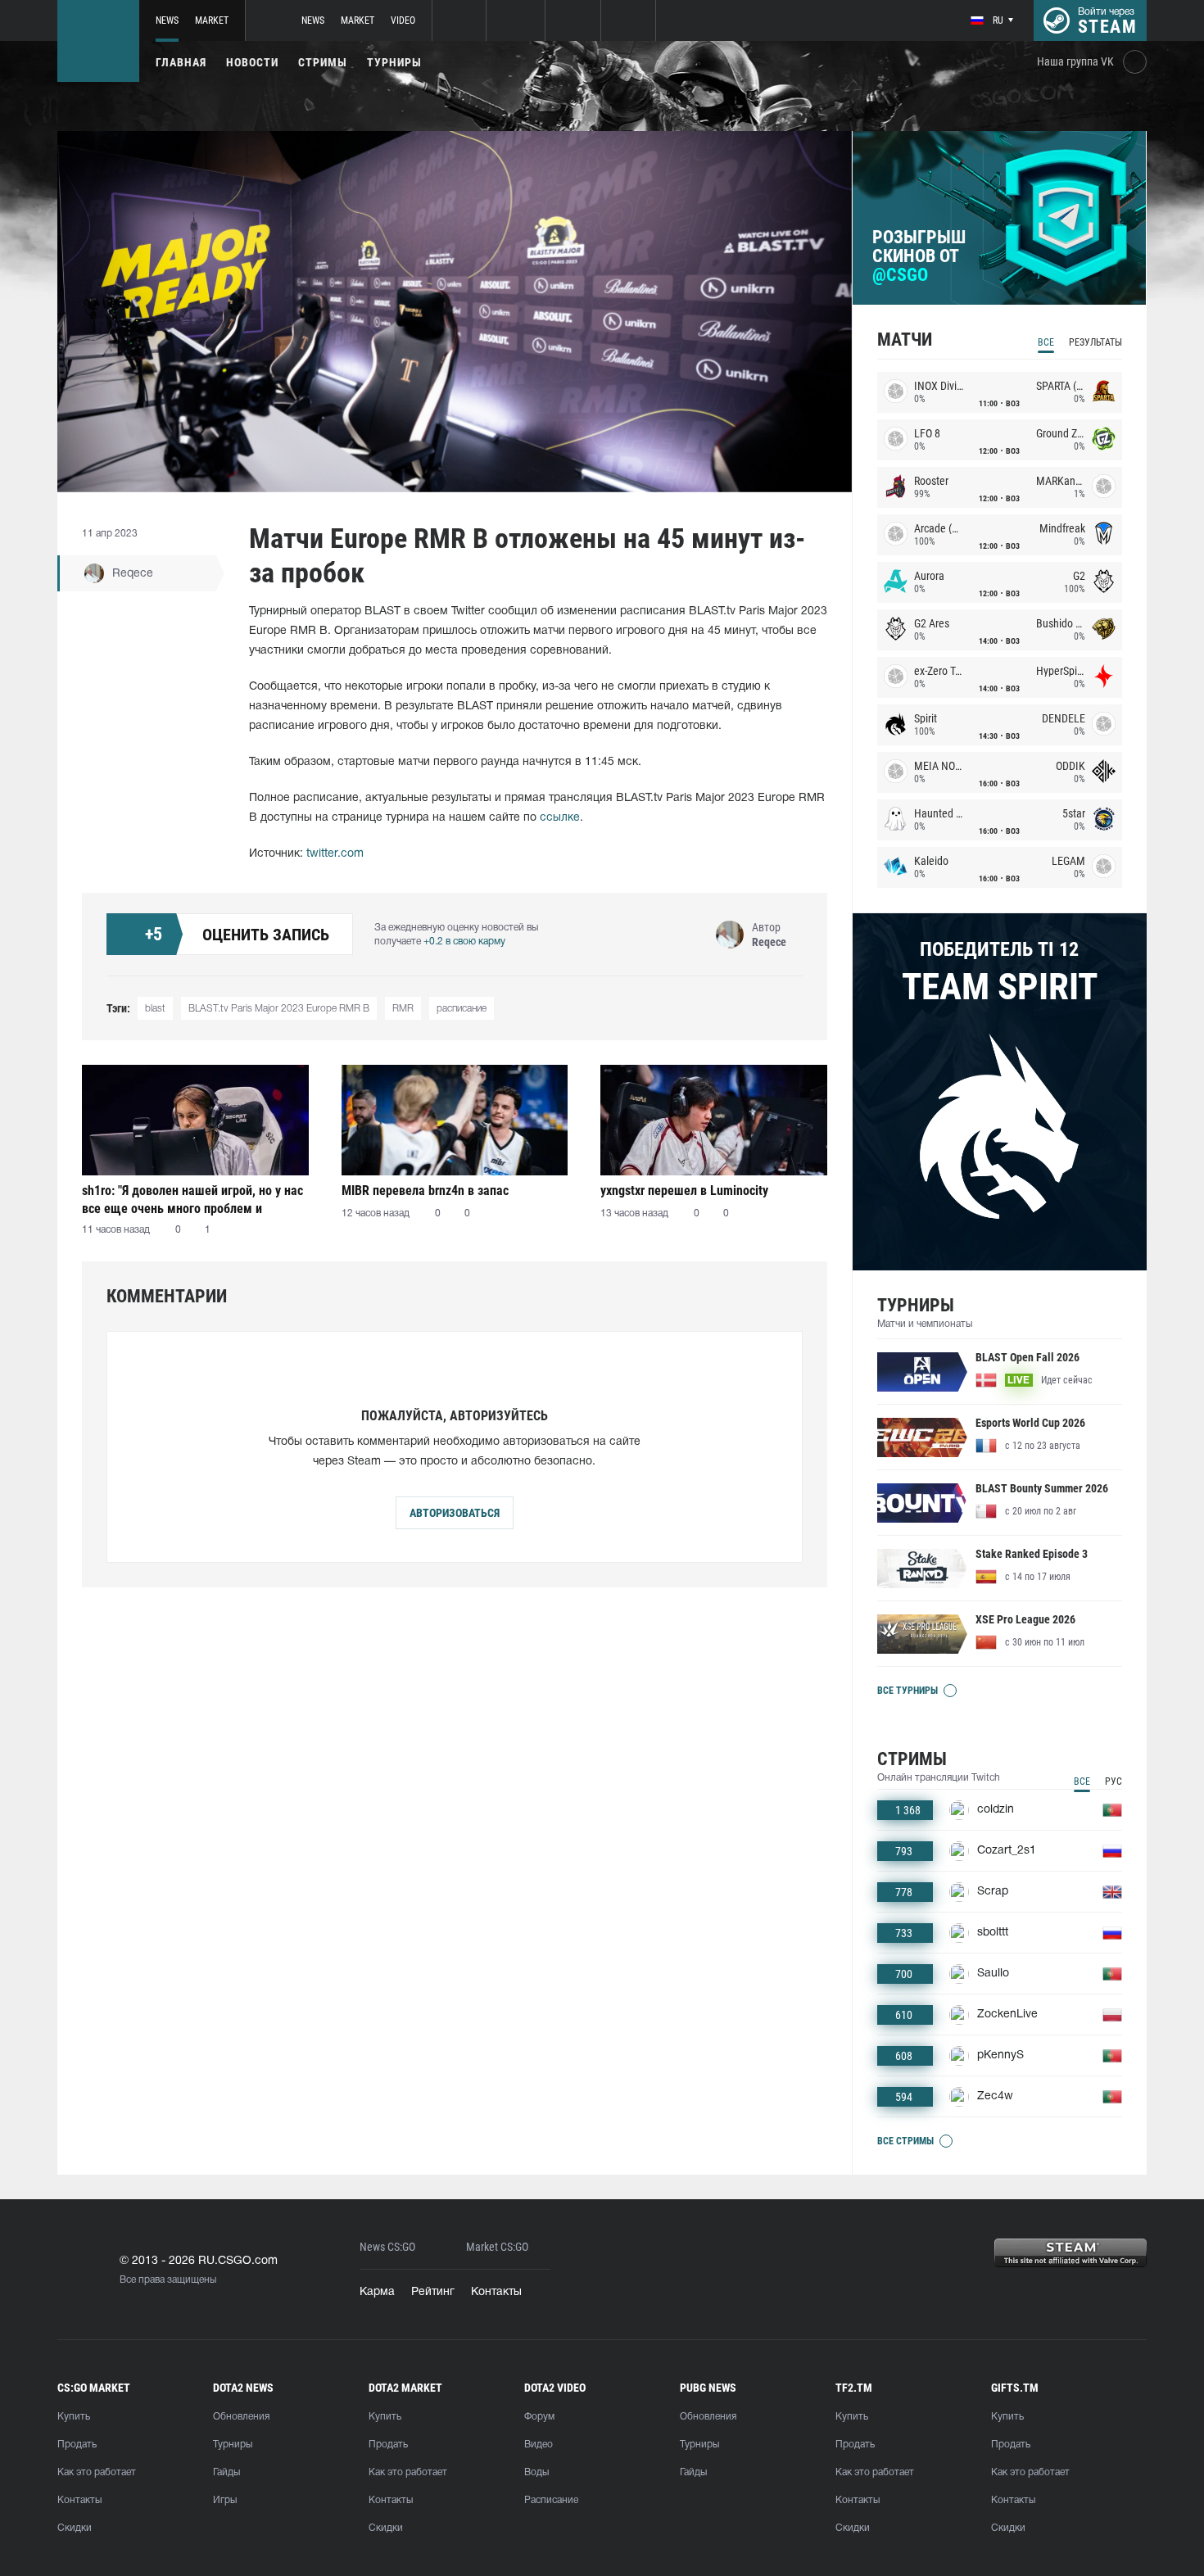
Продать (77, 2445)
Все (1046, 342)
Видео (539, 2445)
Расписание (551, 2500)
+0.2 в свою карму (464, 942)
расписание (462, 1009)
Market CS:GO (497, 2247)
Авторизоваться (455, 1513)
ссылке (560, 818)
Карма (377, 2292)
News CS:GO (387, 2247)
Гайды (226, 2472)
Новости (252, 62)
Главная (181, 62)
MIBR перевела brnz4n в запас (425, 1191)
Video (403, 20)
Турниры (394, 62)
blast (155, 1009)
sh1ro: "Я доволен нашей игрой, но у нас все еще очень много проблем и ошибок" (192, 1200)
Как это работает (97, 2472)
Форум (539, 2417)
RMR (403, 1009)
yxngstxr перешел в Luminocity (684, 1191)
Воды (536, 2472)
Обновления (241, 2417)
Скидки (75, 2528)
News (167, 20)
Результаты (1095, 342)
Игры (225, 2500)
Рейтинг (433, 2292)
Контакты (496, 2292)
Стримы (323, 62)
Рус (1113, 1781)
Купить (74, 2417)
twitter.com (335, 854)
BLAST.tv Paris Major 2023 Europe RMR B (279, 1009)
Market (212, 20)
